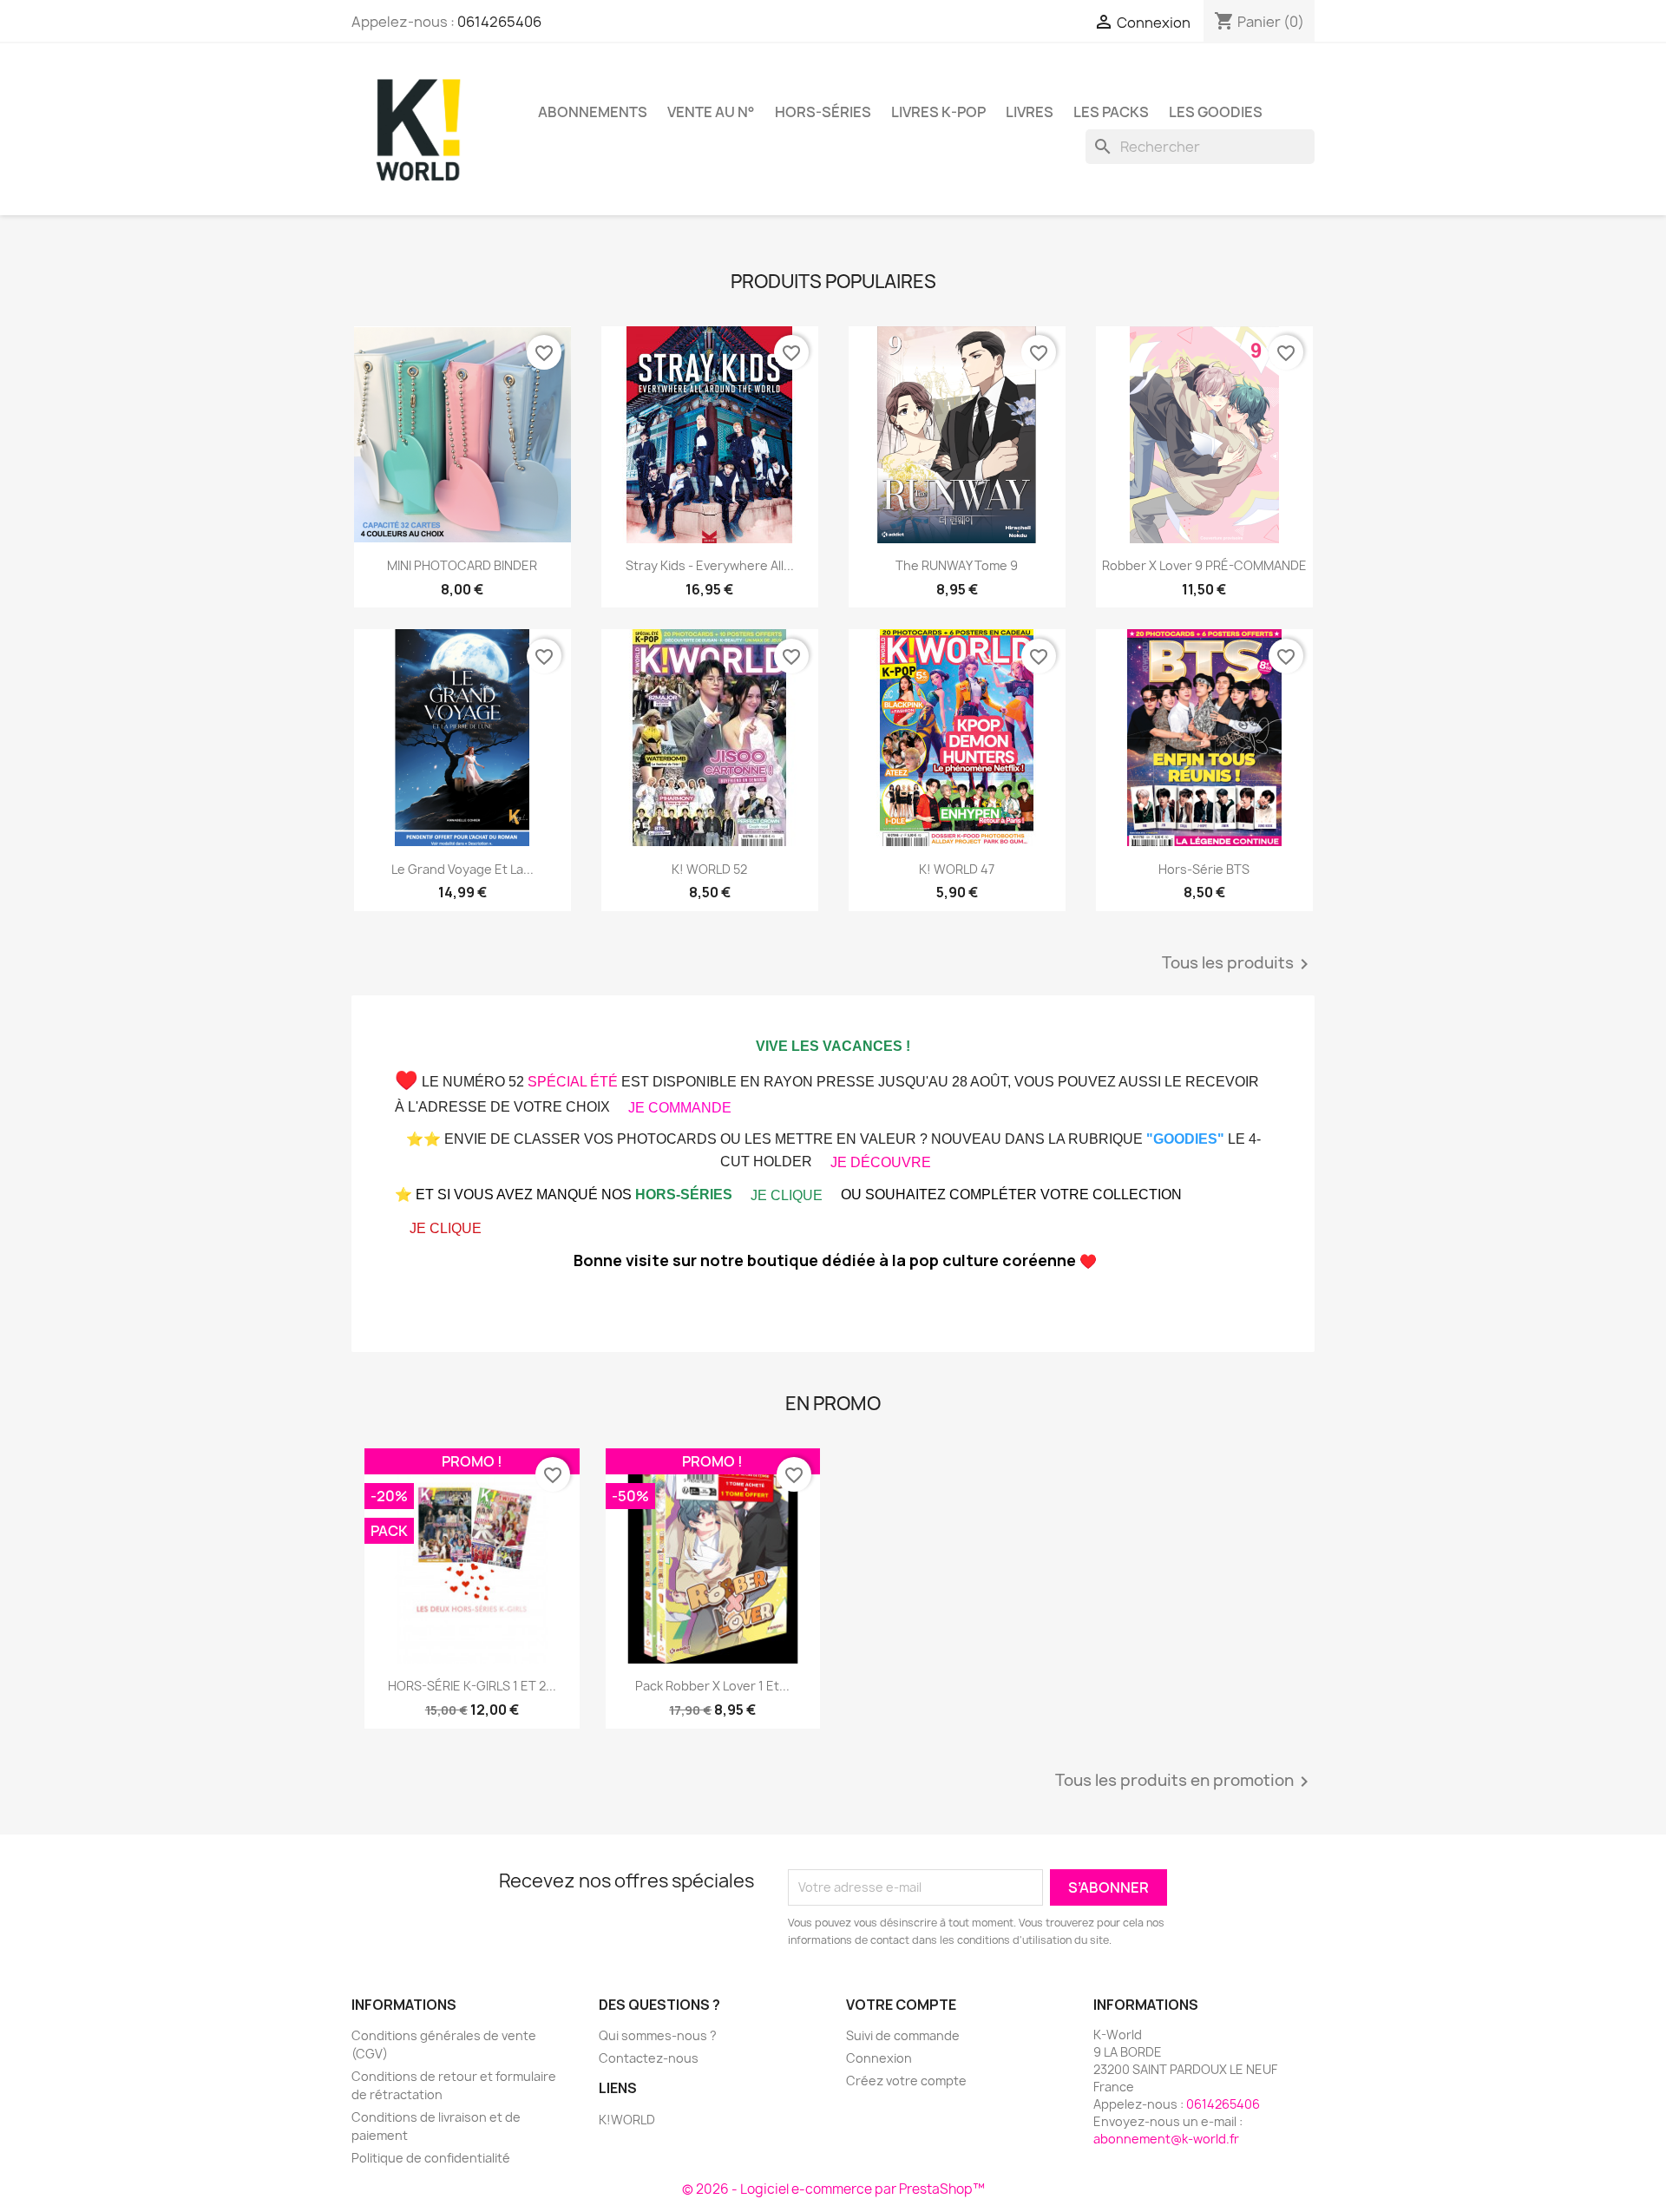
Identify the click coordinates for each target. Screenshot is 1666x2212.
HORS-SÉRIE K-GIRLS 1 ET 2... (472, 1686)
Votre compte (901, 2005)
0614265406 (499, 22)
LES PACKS (1111, 112)
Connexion (879, 2058)
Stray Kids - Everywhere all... (710, 565)
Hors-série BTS (1204, 869)
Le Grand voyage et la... (462, 869)
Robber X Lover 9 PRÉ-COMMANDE (1204, 565)
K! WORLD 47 (957, 869)
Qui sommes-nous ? (658, 2035)
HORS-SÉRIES (823, 112)
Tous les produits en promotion (1185, 1782)
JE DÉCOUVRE (881, 1162)
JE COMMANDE (680, 1108)
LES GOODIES (1216, 112)
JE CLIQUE (787, 1195)
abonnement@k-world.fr (1166, 2139)
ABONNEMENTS (593, 112)
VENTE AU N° (711, 112)
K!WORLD (627, 2120)
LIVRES (1030, 112)
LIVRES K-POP (938, 112)
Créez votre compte (906, 2081)
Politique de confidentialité (431, 2158)
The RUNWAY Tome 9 (957, 565)
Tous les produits (1238, 964)
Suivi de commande (903, 2035)
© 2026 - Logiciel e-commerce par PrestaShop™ (833, 2189)
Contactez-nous (649, 2058)
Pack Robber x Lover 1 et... (712, 1686)
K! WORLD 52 (709, 869)
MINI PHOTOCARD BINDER (462, 565)
